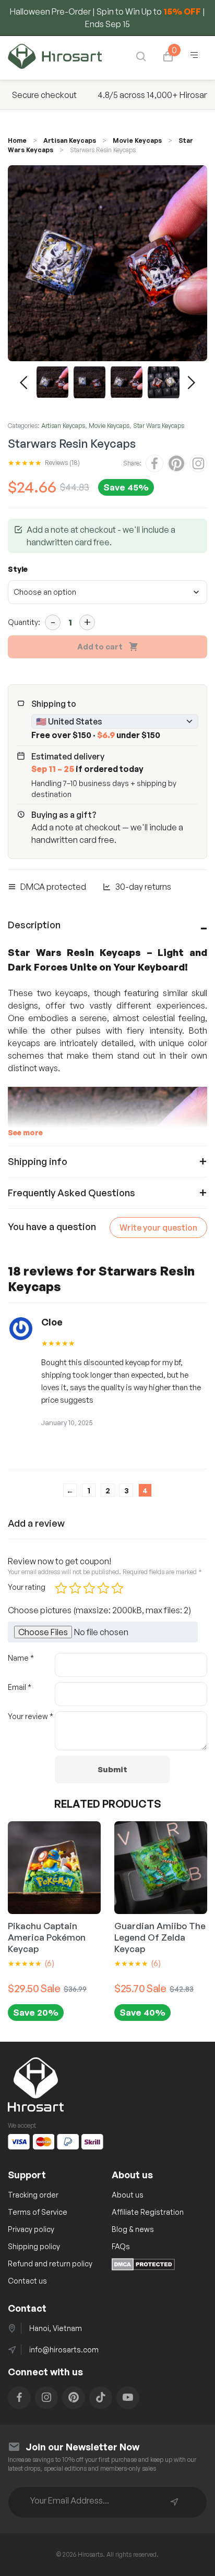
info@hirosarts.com (64, 2350)
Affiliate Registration (148, 2212)
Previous (23, 383)
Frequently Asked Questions (71, 1193)
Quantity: (24, 622)
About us (128, 2195)
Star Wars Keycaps (159, 426)
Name (21, 1658)
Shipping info (38, 1161)
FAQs (121, 2246)
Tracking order (33, 2195)
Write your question (158, 1228)
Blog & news (133, 2229)
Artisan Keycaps (70, 140)
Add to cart (100, 647)
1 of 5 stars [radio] (61, 1588)
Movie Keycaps (137, 140)
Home (17, 140)
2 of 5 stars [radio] (75, 1588)
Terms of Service (38, 2212)
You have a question (52, 1226)
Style (18, 569)
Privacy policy (31, 2229)
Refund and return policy (50, 2264)
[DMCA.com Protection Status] (143, 2267)
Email (20, 1687)
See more (25, 1132)
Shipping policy (34, 2246)
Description (34, 925)
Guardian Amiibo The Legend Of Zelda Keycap (160, 1937)
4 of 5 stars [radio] (103, 1588)
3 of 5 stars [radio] (89, 1588)
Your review (31, 1716)
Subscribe (174, 2502)
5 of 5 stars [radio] (117, 1588)
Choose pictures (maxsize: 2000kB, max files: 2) (99, 1610)
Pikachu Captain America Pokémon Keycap (47, 1937)
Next (192, 383)
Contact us (27, 2281)
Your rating (27, 1587)
